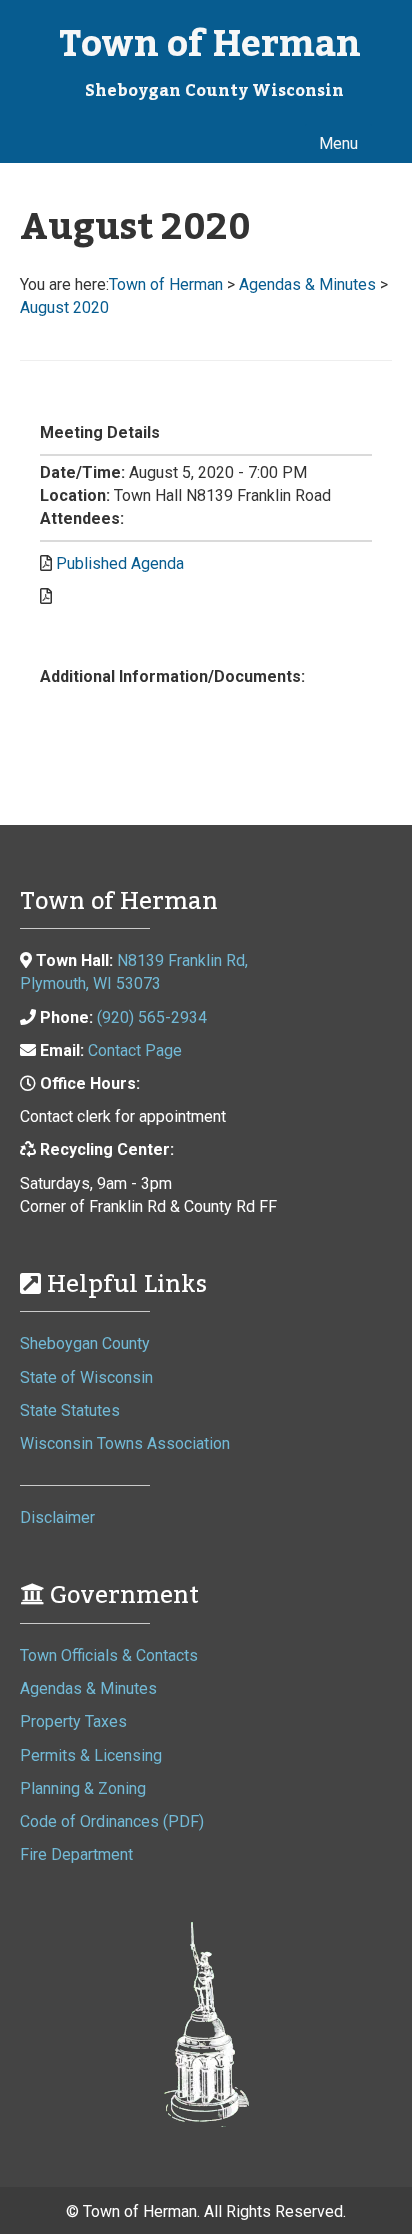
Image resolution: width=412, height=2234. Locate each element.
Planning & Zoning (83, 1788)
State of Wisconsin (86, 1377)
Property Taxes (73, 1721)
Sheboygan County (85, 1343)
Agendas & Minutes (88, 1688)
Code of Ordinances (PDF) (112, 1821)
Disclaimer (57, 1517)
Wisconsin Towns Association (125, 1443)
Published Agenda (120, 563)
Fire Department (76, 1854)
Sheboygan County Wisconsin (214, 91)
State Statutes (70, 1410)
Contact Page (135, 1050)
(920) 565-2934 (152, 1017)
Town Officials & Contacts (109, 1655)
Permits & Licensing (91, 1755)
